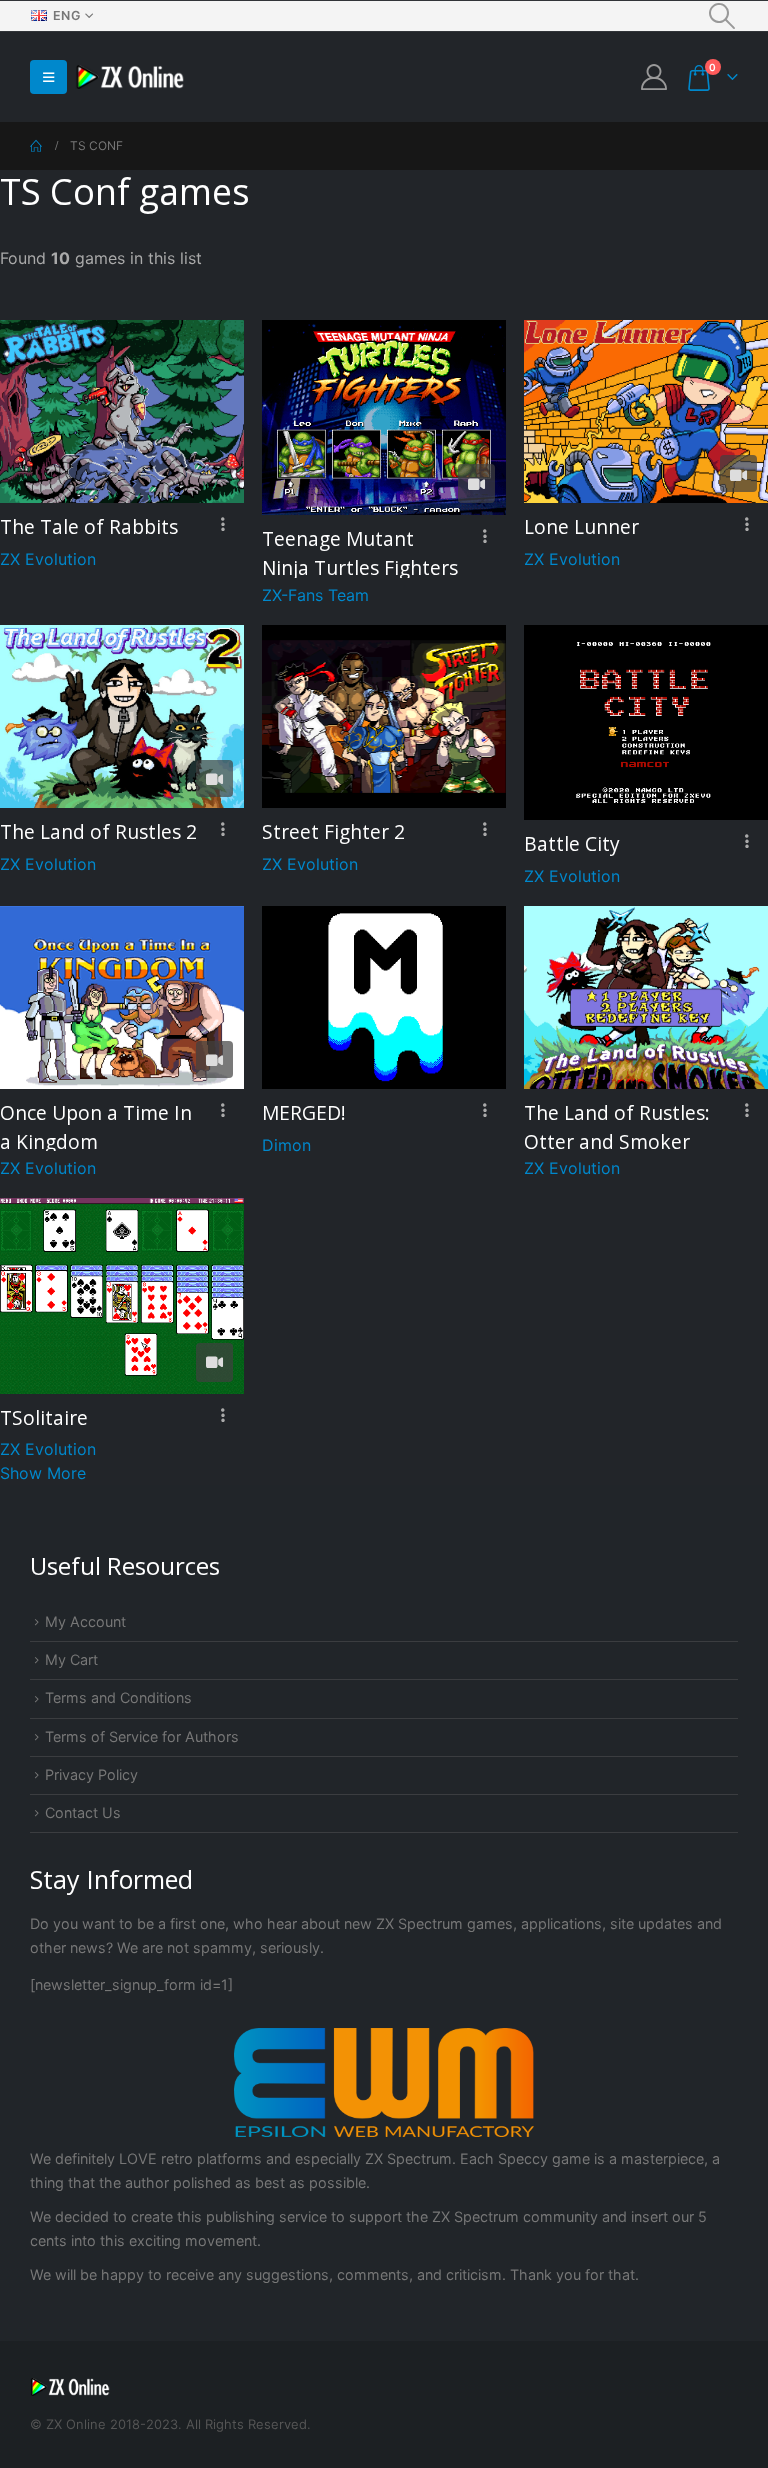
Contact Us (83, 1812)
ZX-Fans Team (315, 595)
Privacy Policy (91, 1774)
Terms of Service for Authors (142, 1736)
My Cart (71, 1659)
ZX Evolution (48, 559)
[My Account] (654, 77)
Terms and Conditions (118, 1697)
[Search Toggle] (722, 16)
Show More (43, 1473)
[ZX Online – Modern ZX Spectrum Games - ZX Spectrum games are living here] (130, 77)
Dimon (286, 1145)
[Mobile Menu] (48, 77)
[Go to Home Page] (36, 146)
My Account (85, 1621)
